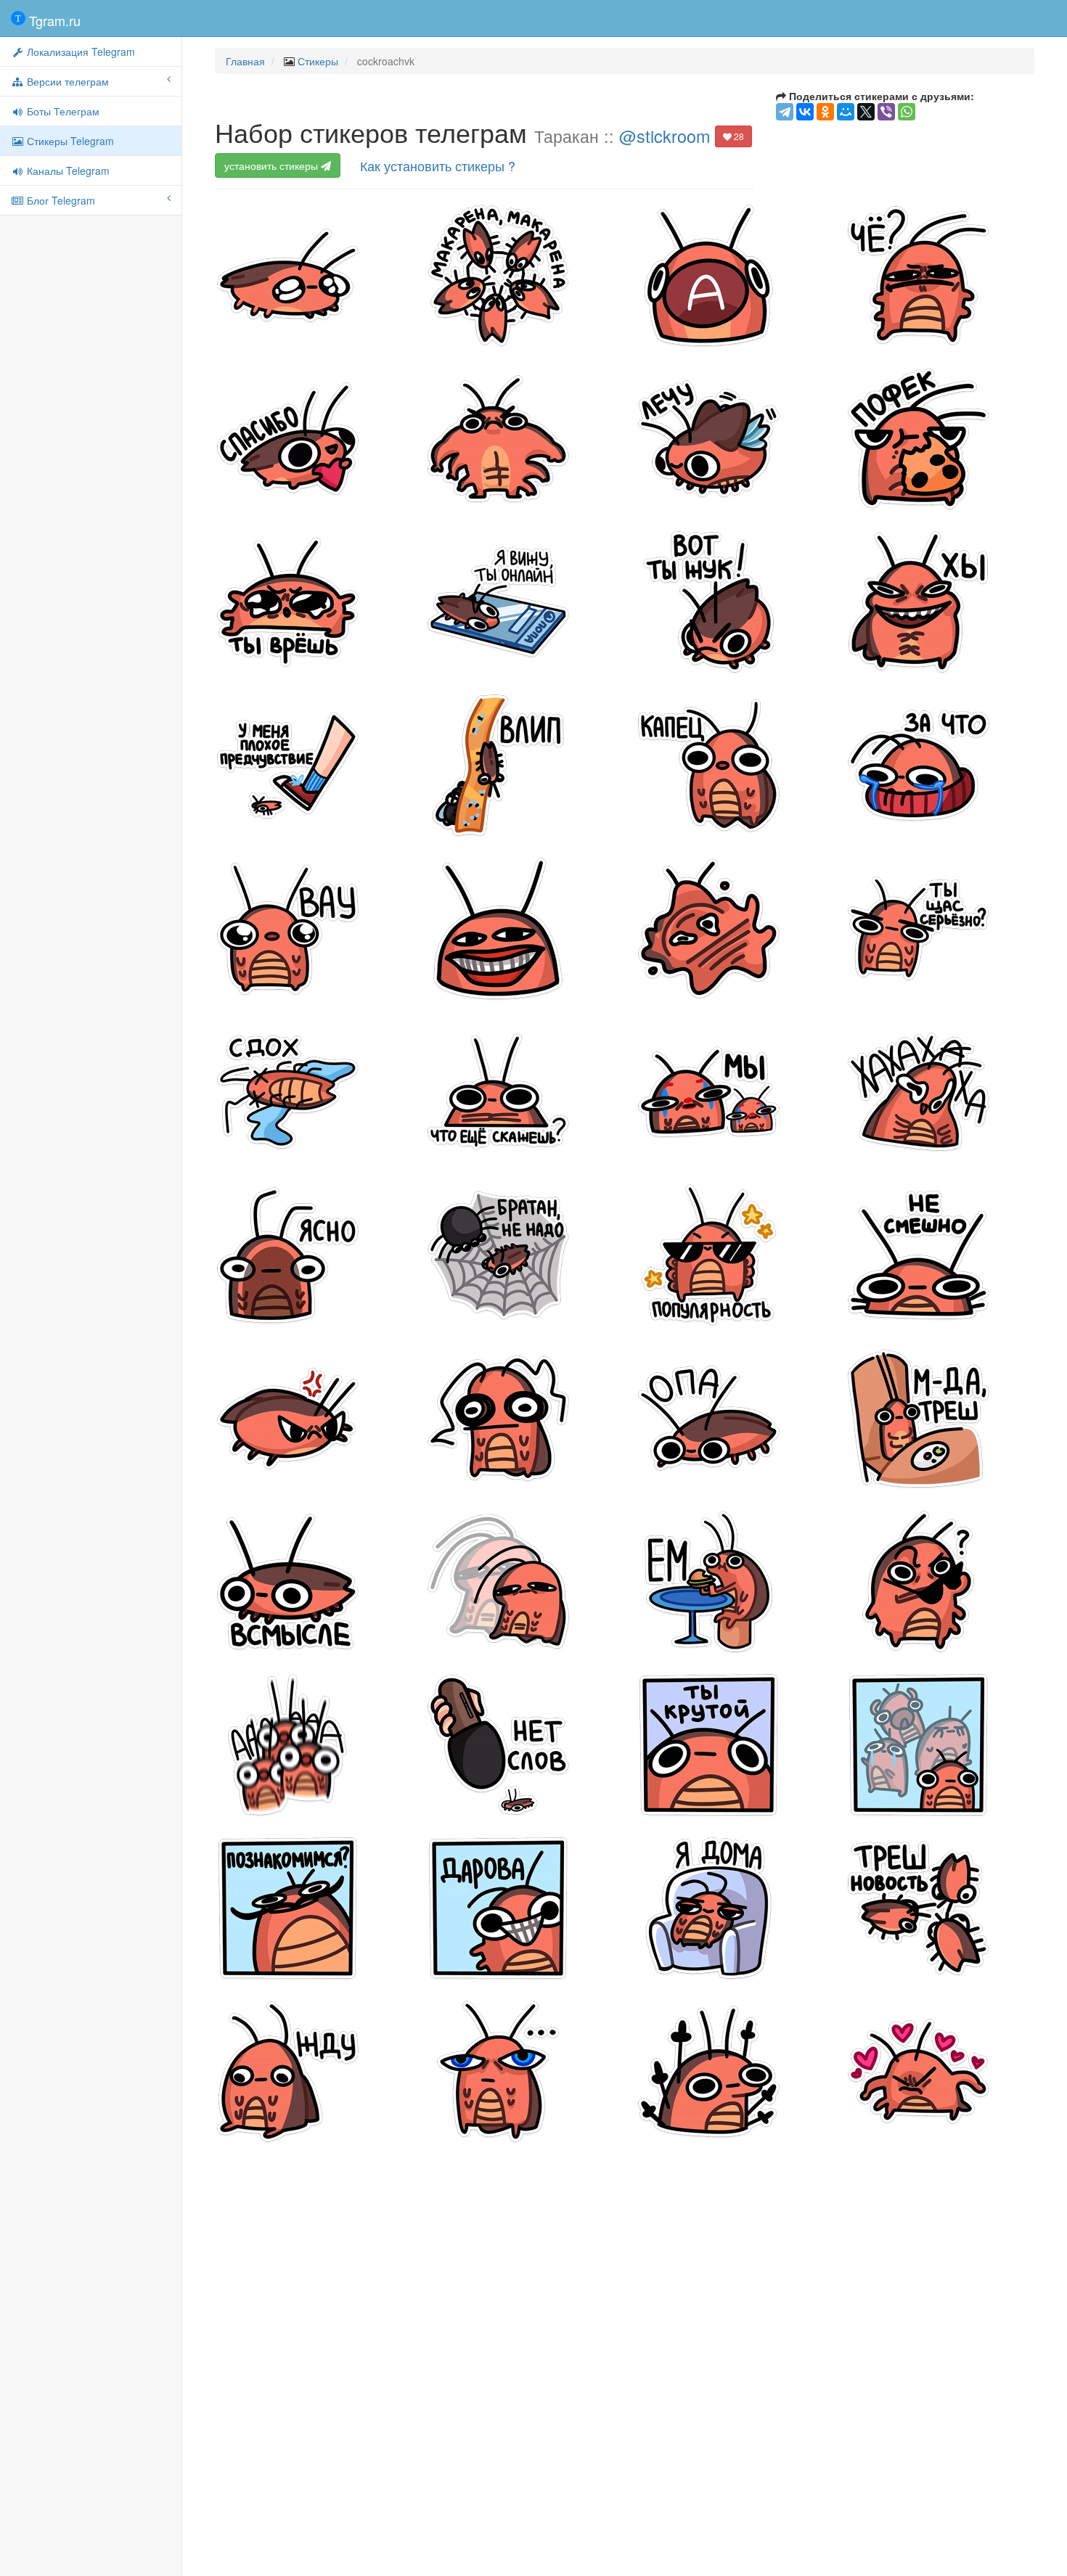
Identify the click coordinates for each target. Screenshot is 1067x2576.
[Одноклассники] (825, 112)
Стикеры (318, 61)
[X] (866, 112)
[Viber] (886, 112)
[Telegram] (785, 112)
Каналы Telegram (67, 171)
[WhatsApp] (907, 112)
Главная (245, 61)
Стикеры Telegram (69, 141)
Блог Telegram (60, 200)
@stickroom (665, 136)
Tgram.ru (53, 20)
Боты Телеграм (62, 111)
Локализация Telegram (79, 52)
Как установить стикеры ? (438, 165)
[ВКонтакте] (805, 112)
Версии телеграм (66, 81)
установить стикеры (273, 165)
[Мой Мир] (846, 112)
